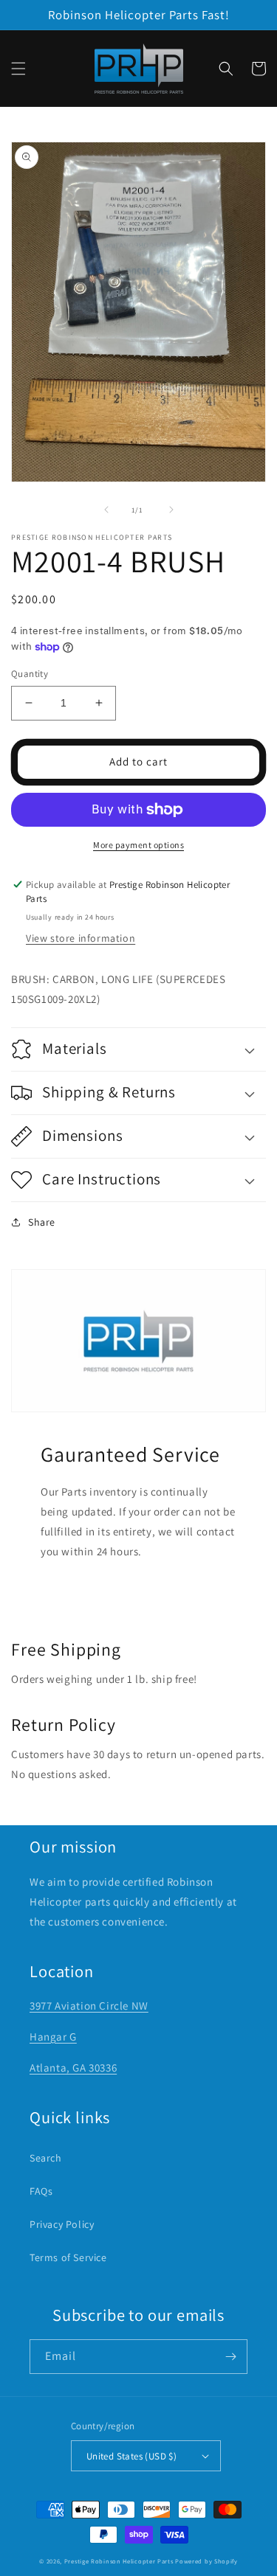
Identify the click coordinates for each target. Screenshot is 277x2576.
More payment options (138, 845)
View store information (81, 938)
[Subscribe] (230, 2357)
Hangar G (53, 2037)
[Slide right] (171, 510)
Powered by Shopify (206, 2561)
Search (46, 2158)
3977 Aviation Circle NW (89, 2006)
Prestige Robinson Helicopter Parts (119, 2561)
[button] (18, 69)
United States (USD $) (131, 2456)
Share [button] (42, 1222)
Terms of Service (68, 2257)
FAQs (41, 2191)
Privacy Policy (62, 2224)
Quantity (30, 674)
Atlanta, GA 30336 (73, 2068)
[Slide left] (106, 510)
